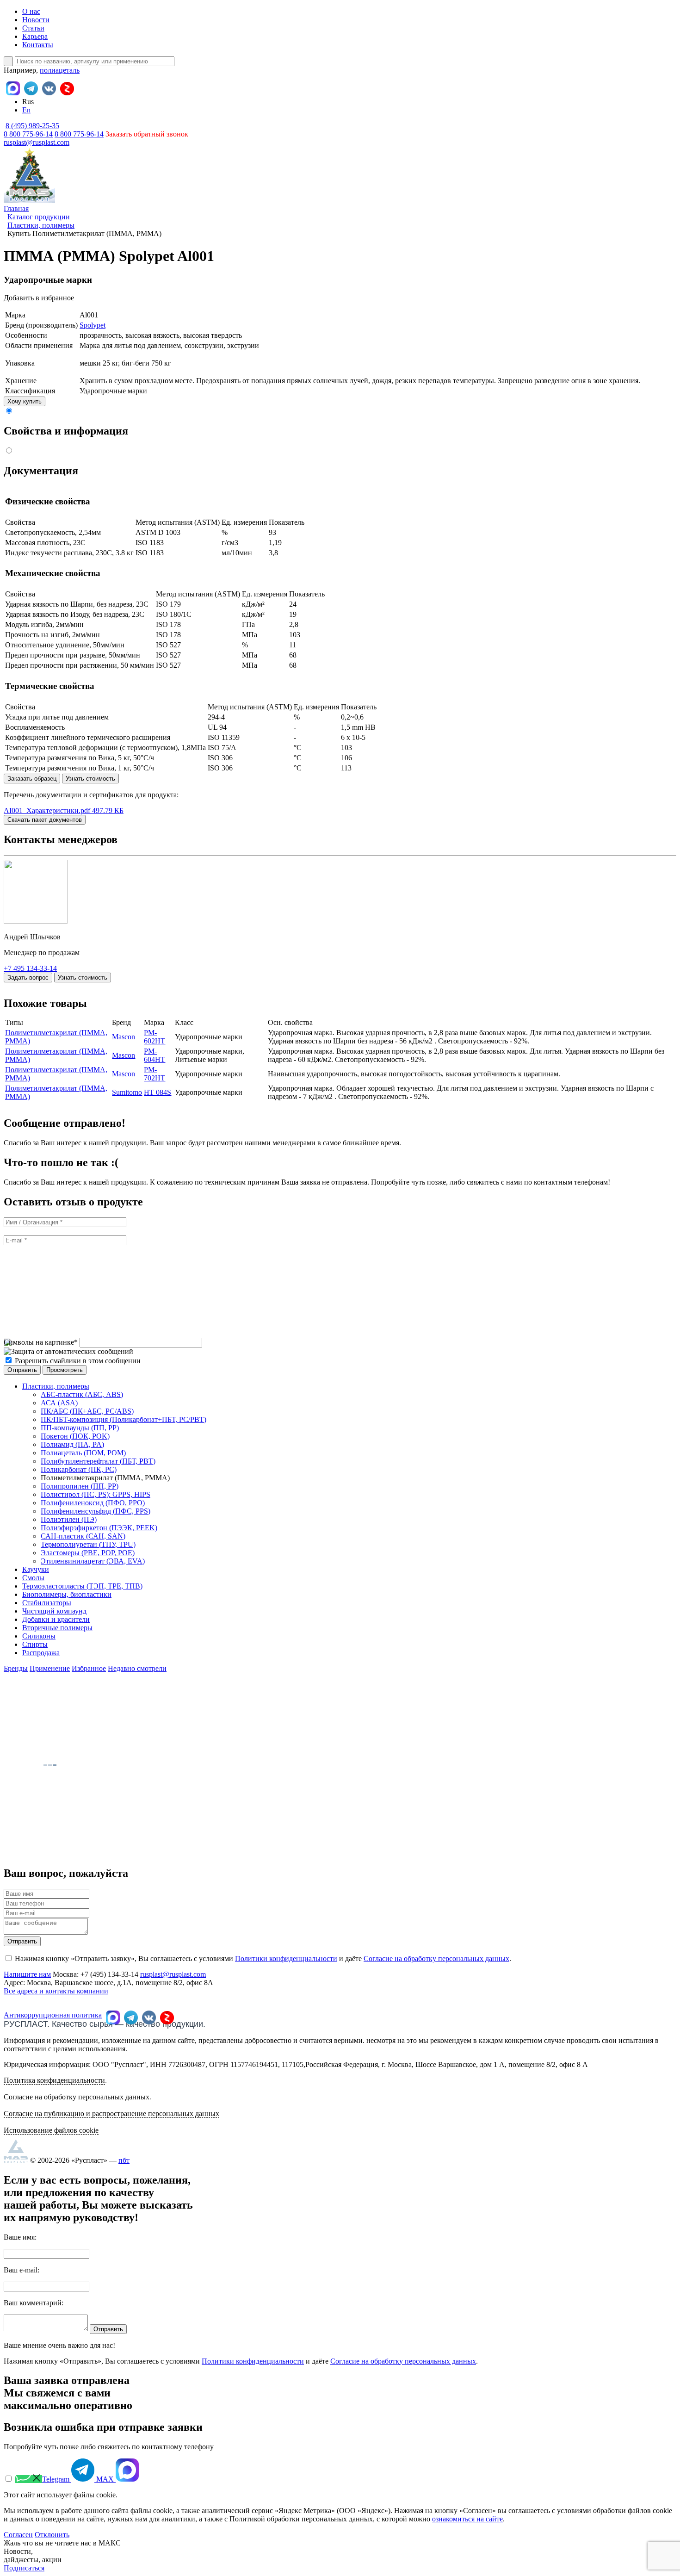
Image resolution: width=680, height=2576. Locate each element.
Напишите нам (27, 1974)
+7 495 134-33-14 (30, 968)
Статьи (33, 28)
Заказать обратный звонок (147, 134)
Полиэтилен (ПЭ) (69, 1519)
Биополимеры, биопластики (67, 1594)
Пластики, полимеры (56, 1386)
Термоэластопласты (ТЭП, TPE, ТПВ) (82, 1586)
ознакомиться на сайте (467, 2519)
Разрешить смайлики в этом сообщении (78, 1361)
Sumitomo (127, 1092)
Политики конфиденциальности (286, 1958)
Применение (50, 1668)
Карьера (35, 36)
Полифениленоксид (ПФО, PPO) (93, 1503)
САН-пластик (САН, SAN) (83, 1536)
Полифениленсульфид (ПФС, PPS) (96, 1511)
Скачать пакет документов (45, 820)
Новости (36, 20)
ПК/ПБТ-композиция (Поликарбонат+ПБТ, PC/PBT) (124, 1419)
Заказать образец (32, 779)
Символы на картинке (41, 1342)
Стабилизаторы (47, 1603)
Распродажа (41, 1653)
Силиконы (39, 1636)
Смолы (33, 1578)
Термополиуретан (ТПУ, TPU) (88, 1544)
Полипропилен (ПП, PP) (80, 1486)
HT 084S (158, 1092)
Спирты (35, 1644)
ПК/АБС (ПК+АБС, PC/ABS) (87, 1411)
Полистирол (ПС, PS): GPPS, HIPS (96, 1494)
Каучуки (36, 1569)
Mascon (124, 1037)
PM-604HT (155, 1055)
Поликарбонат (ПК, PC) (79, 1469)
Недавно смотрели (137, 1668)
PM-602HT (155, 1037)
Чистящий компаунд (54, 1611)
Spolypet (93, 325)
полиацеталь (60, 70)
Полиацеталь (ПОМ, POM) (83, 1453)
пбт (124, 2160)
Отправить (22, 1941)
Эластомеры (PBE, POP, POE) (88, 1553)
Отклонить (52, 2535)
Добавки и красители (56, 1619)
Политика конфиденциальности (54, 2080)
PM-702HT (155, 1074)
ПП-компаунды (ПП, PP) (80, 1428)
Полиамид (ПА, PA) (72, 1444)
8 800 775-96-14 (79, 134)
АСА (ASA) (59, 1403)
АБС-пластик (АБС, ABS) (82, 1394)
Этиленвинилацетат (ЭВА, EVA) (93, 1561)
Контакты (38, 45)
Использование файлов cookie (51, 2130)
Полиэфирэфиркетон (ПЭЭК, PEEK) (99, 1528)
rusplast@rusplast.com (37, 142)
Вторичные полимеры (57, 1628)
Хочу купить (25, 401)
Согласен (18, 2535)
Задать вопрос (28, 978)
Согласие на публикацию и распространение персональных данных (111, 2114)
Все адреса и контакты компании (56, 1991)
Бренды (16, 1668)
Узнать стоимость (90, 779)
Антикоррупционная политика (53, 2015)
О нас (31, 11)
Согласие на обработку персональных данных (436, 1958)
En (26, 110)
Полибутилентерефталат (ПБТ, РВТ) (98, 1461)
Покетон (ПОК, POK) (75, 1436)
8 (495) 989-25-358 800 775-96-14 (31, 130)
